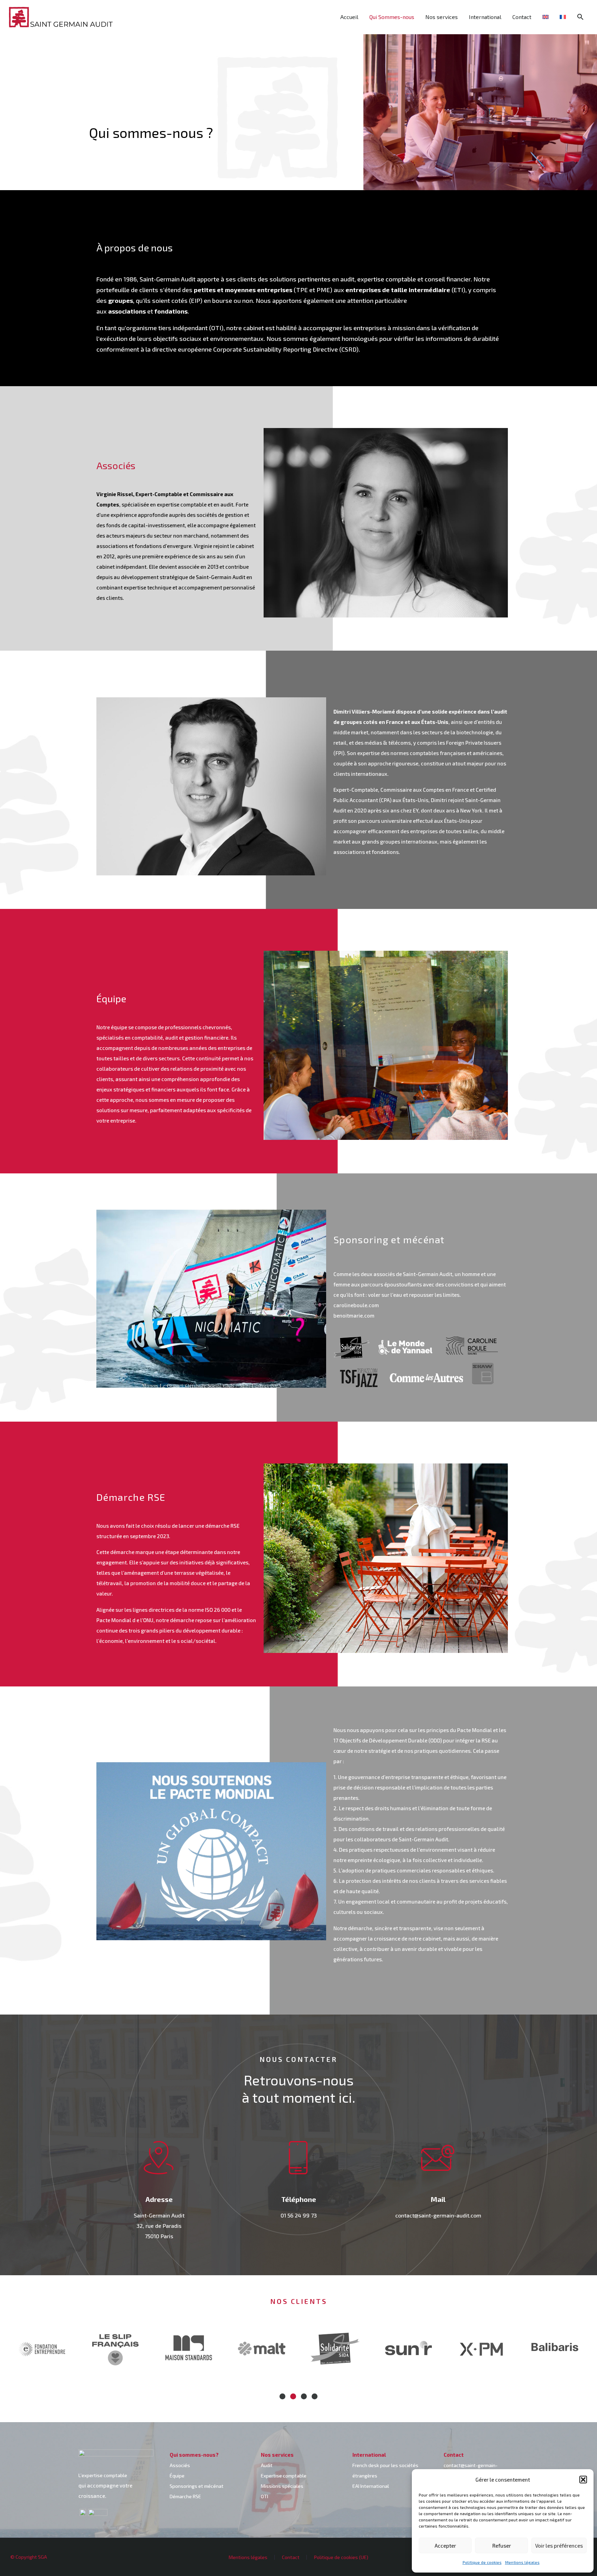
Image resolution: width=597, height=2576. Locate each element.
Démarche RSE (185, 2496)
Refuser (502, 2546)
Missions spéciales (282, 2486)
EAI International (371, 2486)
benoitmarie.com (354, 1315)
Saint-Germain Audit (168, 279)
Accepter (445, 2546)
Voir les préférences (559, 2546)
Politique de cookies (482, 2562)
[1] (282, 2396)
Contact (522, 17)
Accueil (349, 17)
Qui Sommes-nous (392, 17)
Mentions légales (522, 2562)
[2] (293, 2396)
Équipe (177, 2476)
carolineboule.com (356, 1305)
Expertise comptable (284, 2476)
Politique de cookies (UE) (341, 2557)
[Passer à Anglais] (546, 17)
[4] (315, 2396)
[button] (583, 2480)
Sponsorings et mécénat (197, 2486)
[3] (304, 2396)
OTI (264, 2496)
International (485, 17)
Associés (180, 2465)
